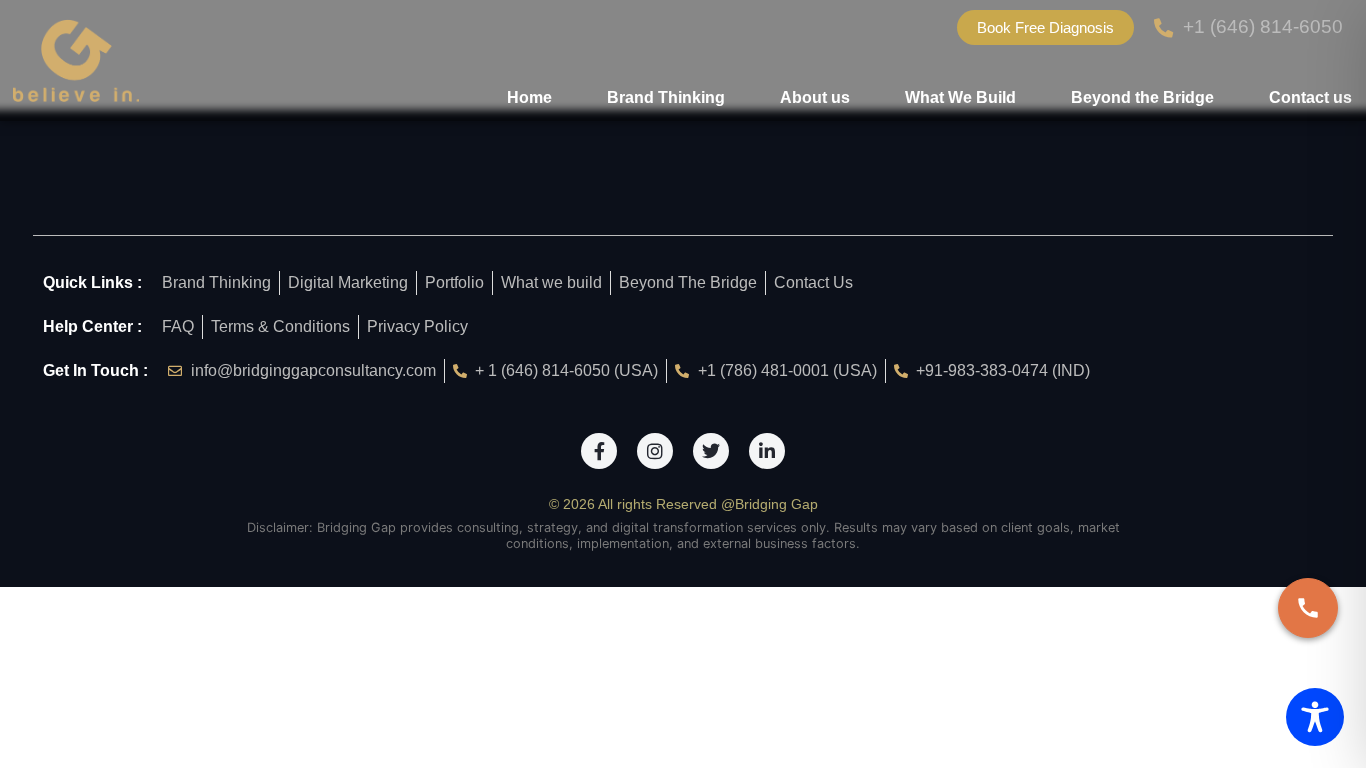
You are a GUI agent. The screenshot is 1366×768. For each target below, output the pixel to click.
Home (529, 97)
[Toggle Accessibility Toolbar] (1315, 717)
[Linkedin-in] (767, 451)
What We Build (960, 97)
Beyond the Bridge (1142, 97)
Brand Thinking (666, 97)
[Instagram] (655, 451)
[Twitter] (711, 451)
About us (815, 97)
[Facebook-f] (599, 451)
